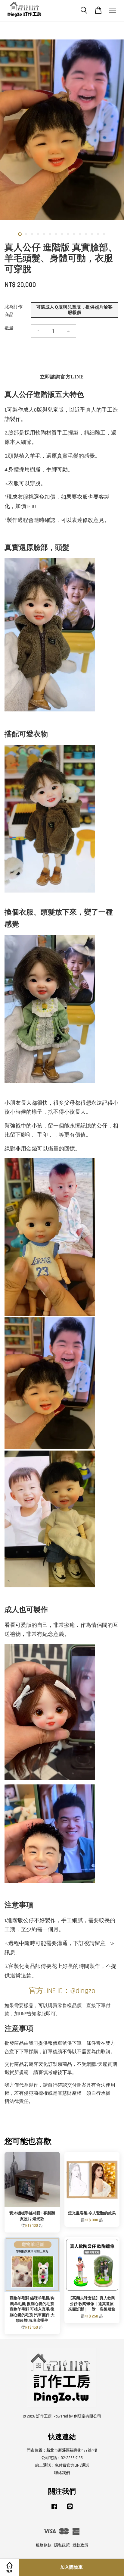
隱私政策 (62, 2545)
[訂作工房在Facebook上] (54, 2509)
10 (74, 234)
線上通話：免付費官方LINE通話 (62, 2465)
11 (80, 234)
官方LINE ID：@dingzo (62, 1991)
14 (98, 234)
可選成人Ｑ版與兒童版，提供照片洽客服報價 (74, 310)
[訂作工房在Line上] (70, 2509)
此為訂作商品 (14, 311)
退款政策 (80, 2545)
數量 (9, 328)
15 (104, 234)
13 (92, 234)
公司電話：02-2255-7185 (62, 2458)
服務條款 (44, 2545)
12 (86, 234)
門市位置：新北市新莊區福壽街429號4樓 (62, 2450)
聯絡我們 (62, 2473)
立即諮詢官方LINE (62, 377)
